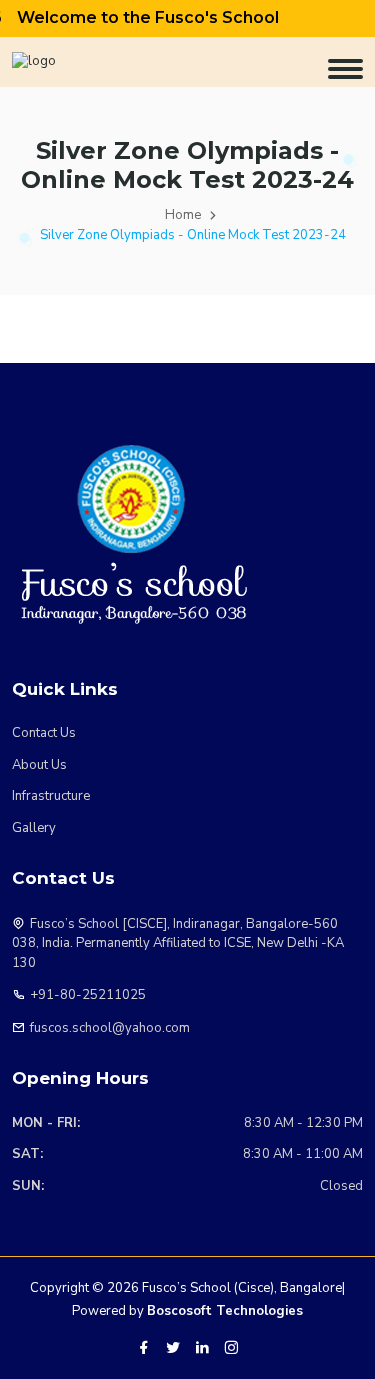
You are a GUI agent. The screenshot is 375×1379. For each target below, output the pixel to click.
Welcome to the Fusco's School (140, 17)
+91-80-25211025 (88, 995)
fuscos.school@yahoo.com (110, 1028)
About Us (39, 765)
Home (183, 215)
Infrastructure (51, 796)
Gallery (34, 828)
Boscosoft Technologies (225, 1311)
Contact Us (44, 733)
